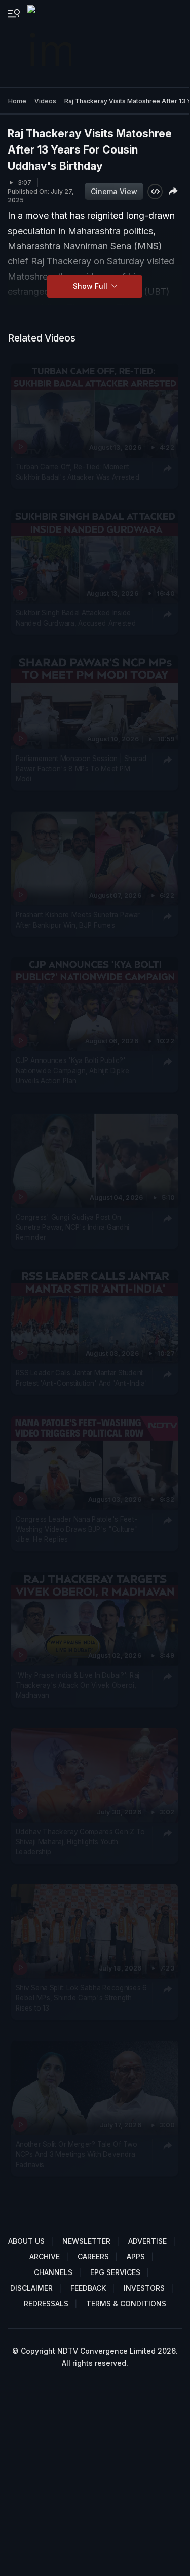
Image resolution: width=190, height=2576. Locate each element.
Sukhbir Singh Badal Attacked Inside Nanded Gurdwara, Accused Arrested (76, 617)
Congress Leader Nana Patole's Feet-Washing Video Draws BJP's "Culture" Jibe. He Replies (77, 1529)
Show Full (91, 286)
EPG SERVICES (115, 2272)
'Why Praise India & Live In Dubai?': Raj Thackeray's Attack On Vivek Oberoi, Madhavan (78, 1685)
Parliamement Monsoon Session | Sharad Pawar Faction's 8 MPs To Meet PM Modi (81, 768)
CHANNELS (53, 2272)
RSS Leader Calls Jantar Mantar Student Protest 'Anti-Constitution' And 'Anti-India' (82, 1378)
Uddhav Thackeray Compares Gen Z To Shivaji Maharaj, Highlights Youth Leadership (80, 1842)
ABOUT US (26, 2241)
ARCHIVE (45, 2257)
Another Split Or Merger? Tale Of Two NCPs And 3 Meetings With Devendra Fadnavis (77, 2154)
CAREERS (93, 2257)
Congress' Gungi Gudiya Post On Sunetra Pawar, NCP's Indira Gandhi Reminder (73, 1227)
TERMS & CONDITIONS (126, 2304)
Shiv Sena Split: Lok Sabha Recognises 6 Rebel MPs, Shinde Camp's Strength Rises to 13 (81, 1998)
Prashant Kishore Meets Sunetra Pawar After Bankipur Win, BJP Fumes (78, 919)
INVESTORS (144, 2288)
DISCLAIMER (31, 2288)
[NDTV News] (50, 44)
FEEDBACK (88, 2288)
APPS (136, 2257)
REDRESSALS (46, 2304)
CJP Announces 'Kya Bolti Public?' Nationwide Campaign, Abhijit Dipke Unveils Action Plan (73, 1070)
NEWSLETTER (86, 2241)
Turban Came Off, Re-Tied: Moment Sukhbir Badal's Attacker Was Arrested (78, 472)
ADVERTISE (147, 2241)
